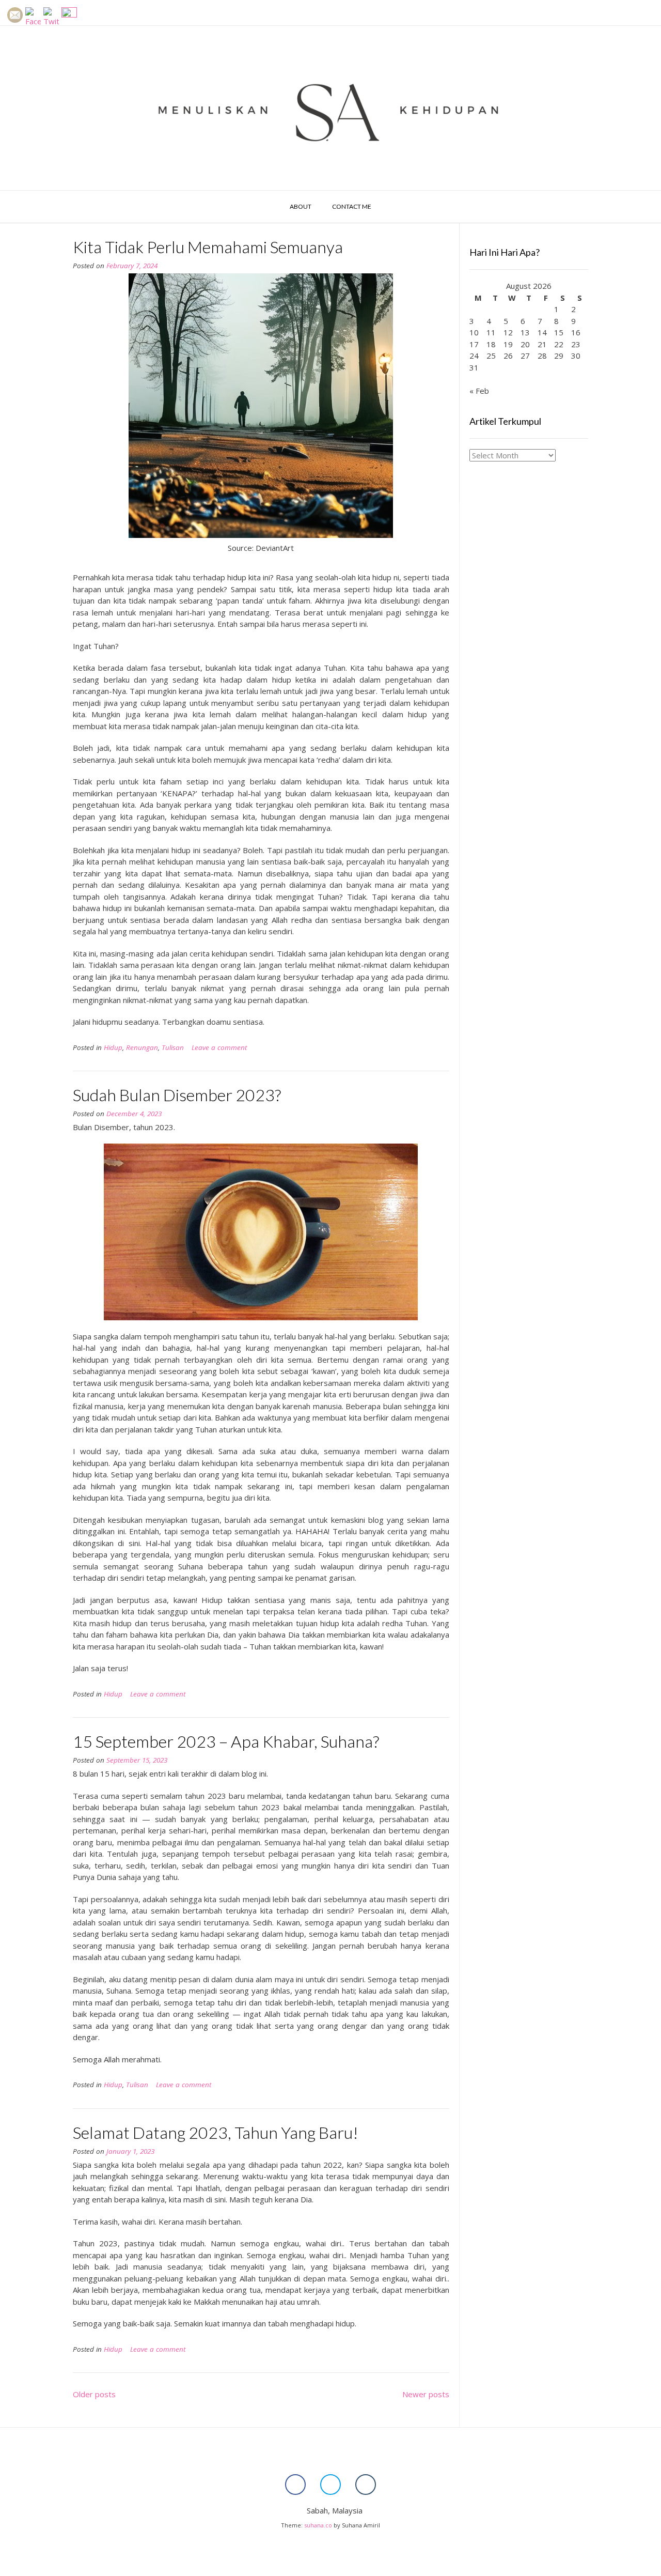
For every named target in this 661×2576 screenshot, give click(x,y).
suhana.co (318, 2525)
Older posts (94, 2394)
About (301, 206)
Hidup (113, 1047)
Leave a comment (219, 1047)
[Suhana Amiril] (330, 108)
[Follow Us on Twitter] (330, 2485)
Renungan (142, 1047)
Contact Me (352, 206)
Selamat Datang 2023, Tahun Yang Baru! (216, 2132)
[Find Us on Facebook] (295, 2485)
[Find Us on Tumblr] (366, 2485)
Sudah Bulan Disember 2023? (177, 1095)
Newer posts (426, 2394)
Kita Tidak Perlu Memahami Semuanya (208, 247)
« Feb (479, 391)
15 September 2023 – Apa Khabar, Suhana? (226, 1741)
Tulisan (173, 1047)
